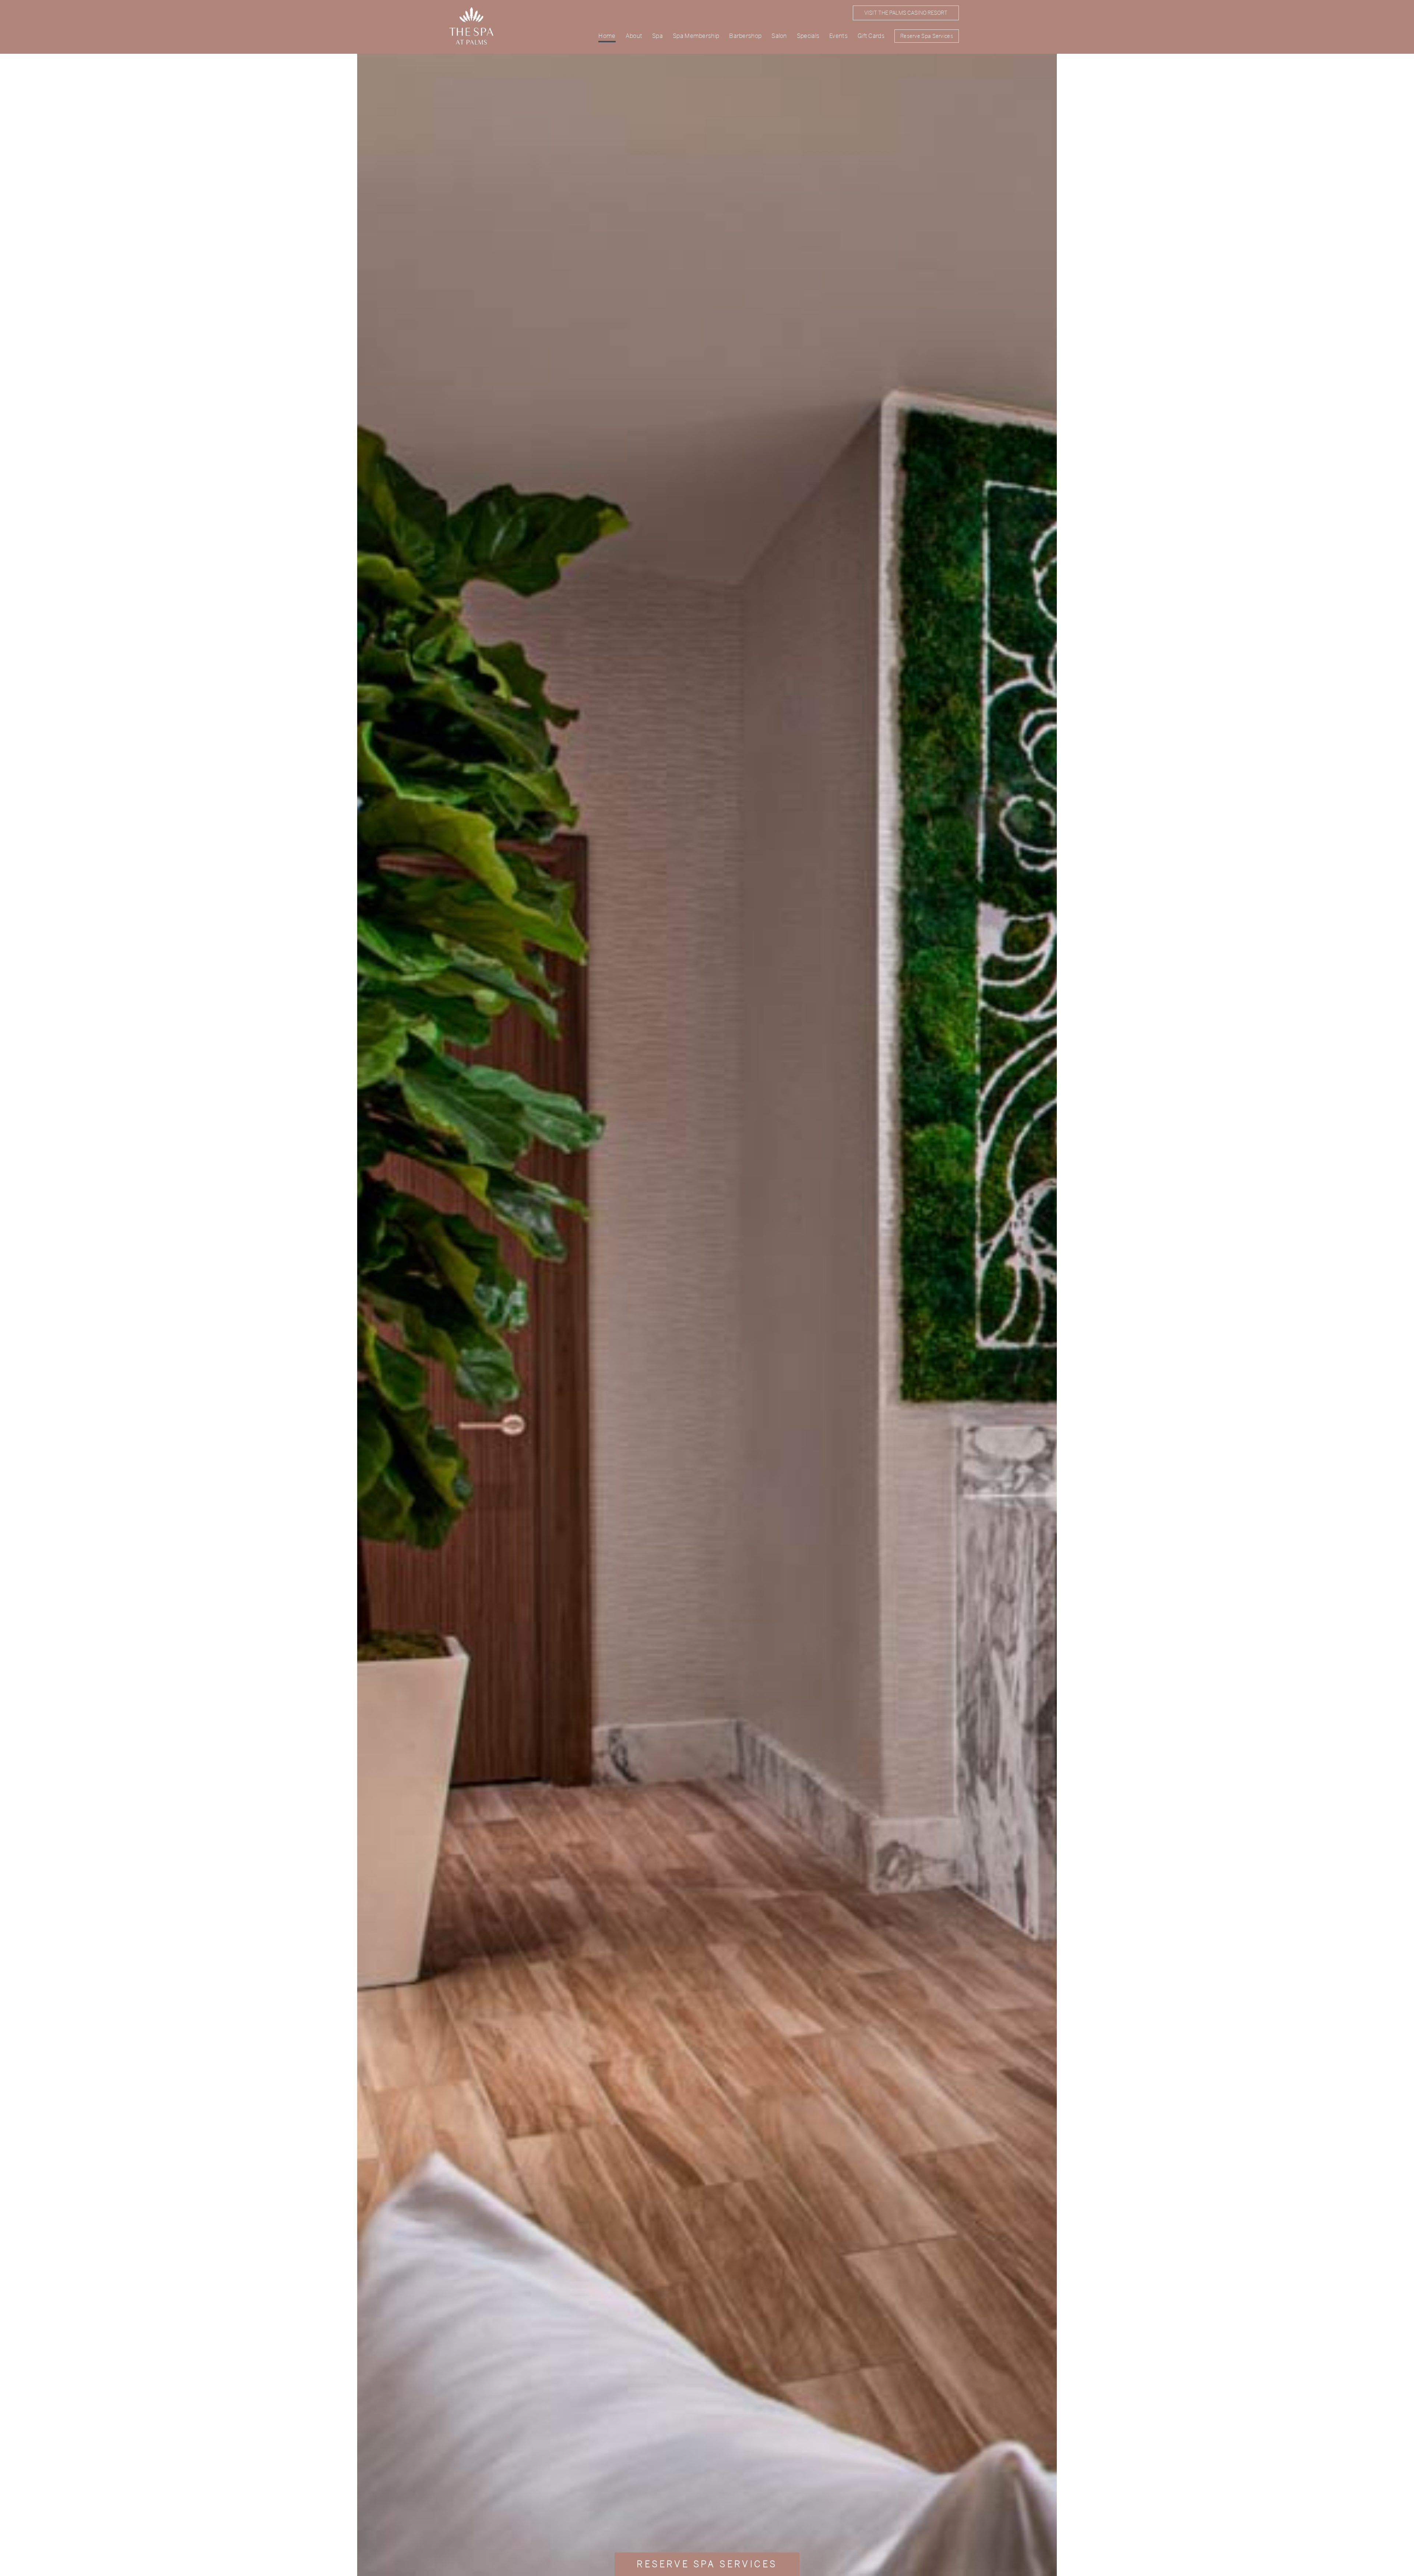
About (634, 36)
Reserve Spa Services (927, 36)
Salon (779, 36)
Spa (657, 36)
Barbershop (745, 36)
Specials (808, 36)
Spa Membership (696, 36)
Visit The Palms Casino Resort (906, 13)
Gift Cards (871, 36)
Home (607, 36)
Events (838, 36)
